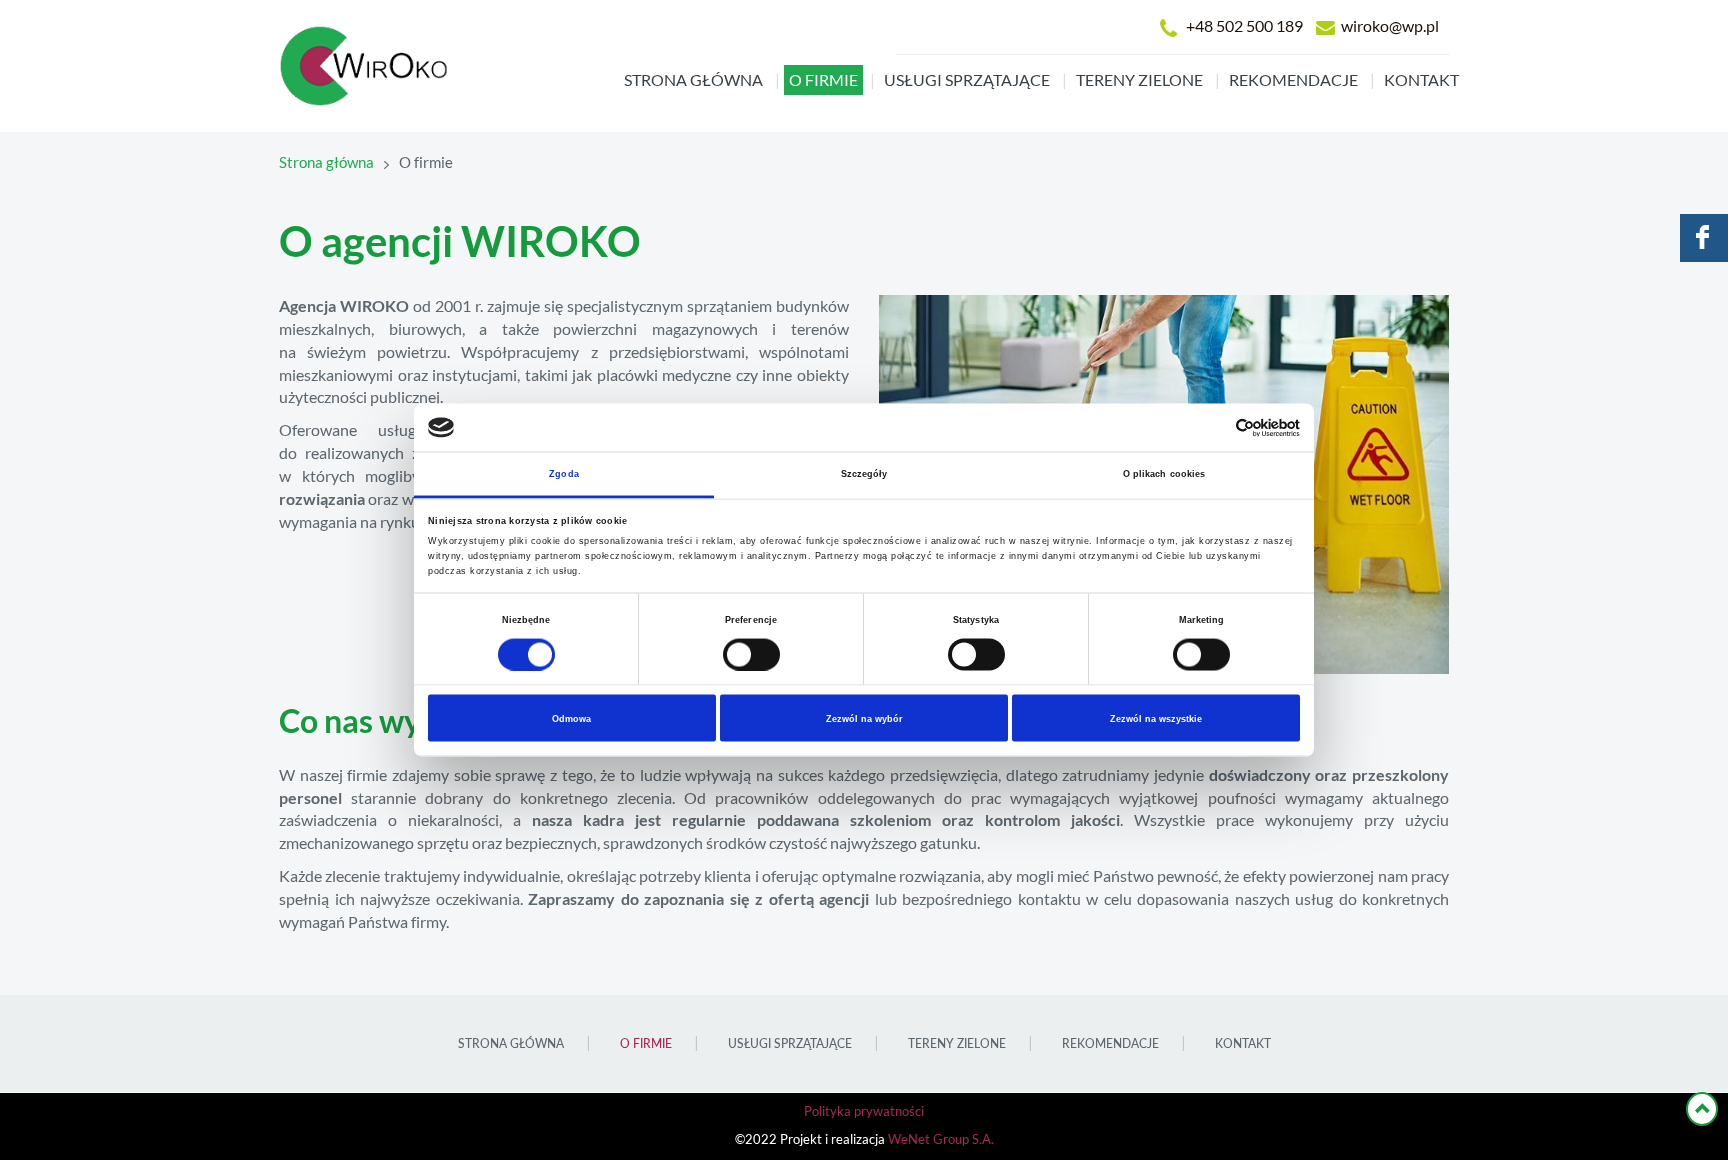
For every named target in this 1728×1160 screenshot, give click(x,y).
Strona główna (693, 80)
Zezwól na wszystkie (1156, 718)
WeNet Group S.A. (941, 1139)
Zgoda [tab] (564, 474)
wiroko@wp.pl (1390, 26)
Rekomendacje (1293, 80)
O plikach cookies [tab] (1164, 474)
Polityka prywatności (864, 1111)
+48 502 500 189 (1244, 26)
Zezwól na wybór (864, 718)
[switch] (751, 654)
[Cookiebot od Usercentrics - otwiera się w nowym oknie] (1212, 427)
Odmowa (571, 718)
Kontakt (1421, 80)
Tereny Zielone (1139, 80)
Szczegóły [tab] (864, 474)
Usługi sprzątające (967, 80)
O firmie (823, 80)
